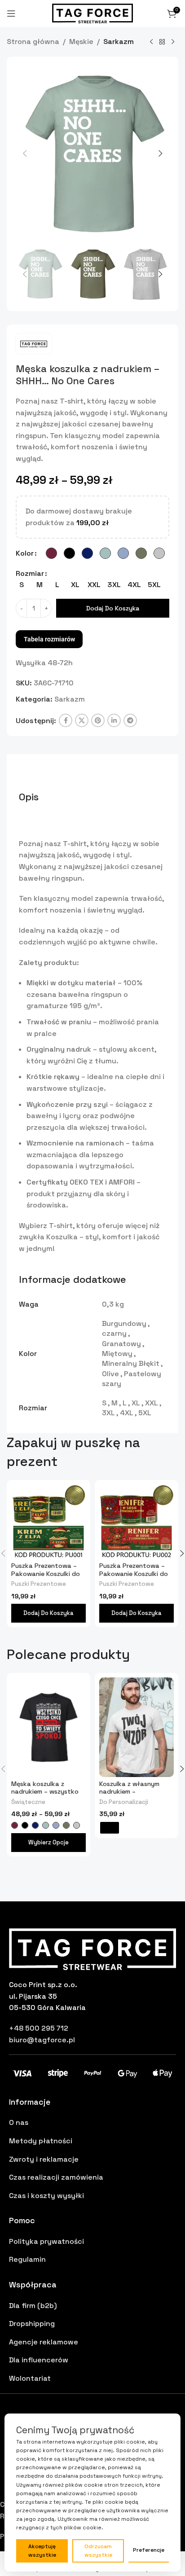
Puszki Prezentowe (39, 1584)
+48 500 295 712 (39, 2028)
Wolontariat (30, 2378)
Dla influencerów (39, 2360)
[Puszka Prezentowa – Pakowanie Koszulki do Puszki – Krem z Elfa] (48, 1522)
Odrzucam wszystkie (98, 2551)
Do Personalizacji (124, 1802)
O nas (19, 2122)
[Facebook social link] (66, 720)
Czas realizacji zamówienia (56, 2177)
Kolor (25, 553)
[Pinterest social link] (98, 720)
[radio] (51, 553)
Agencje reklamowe (44, 2342)
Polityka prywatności (46, 2241)
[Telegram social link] (130, 720)
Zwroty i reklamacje (44, 2159)
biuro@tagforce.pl (42, 2040)
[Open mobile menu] (11, 13)
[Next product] (173, 42)
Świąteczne (28, 1802)
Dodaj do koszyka (113, 608)
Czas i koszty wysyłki (46, 2196)
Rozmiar (30, 573)
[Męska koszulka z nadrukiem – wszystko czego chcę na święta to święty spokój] (48, 1727)
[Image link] (92, 1948)
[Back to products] (162, 42)
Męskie (81, 42)
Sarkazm (119, 42)
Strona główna (33, 42)
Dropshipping (32, 2324)
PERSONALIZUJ (110, 1828)
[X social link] (82, 720)
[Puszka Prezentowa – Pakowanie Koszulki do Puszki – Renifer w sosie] (137, 1522)
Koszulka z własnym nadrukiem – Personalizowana (129, 1792)
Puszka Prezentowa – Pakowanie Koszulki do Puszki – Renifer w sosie (135, 1573)
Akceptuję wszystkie (42, 2551)
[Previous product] (151, 42)
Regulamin (27, 2259)
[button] (25, 154)
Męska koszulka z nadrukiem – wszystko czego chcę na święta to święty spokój (45, 1795)
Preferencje (149, 2550)
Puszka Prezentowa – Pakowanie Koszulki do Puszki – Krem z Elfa (46, 1573)
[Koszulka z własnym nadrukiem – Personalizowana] (137, 1727)
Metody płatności (41, 2141)
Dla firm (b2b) (33, 2306)
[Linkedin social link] (114, 720)
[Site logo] (92, 13)
